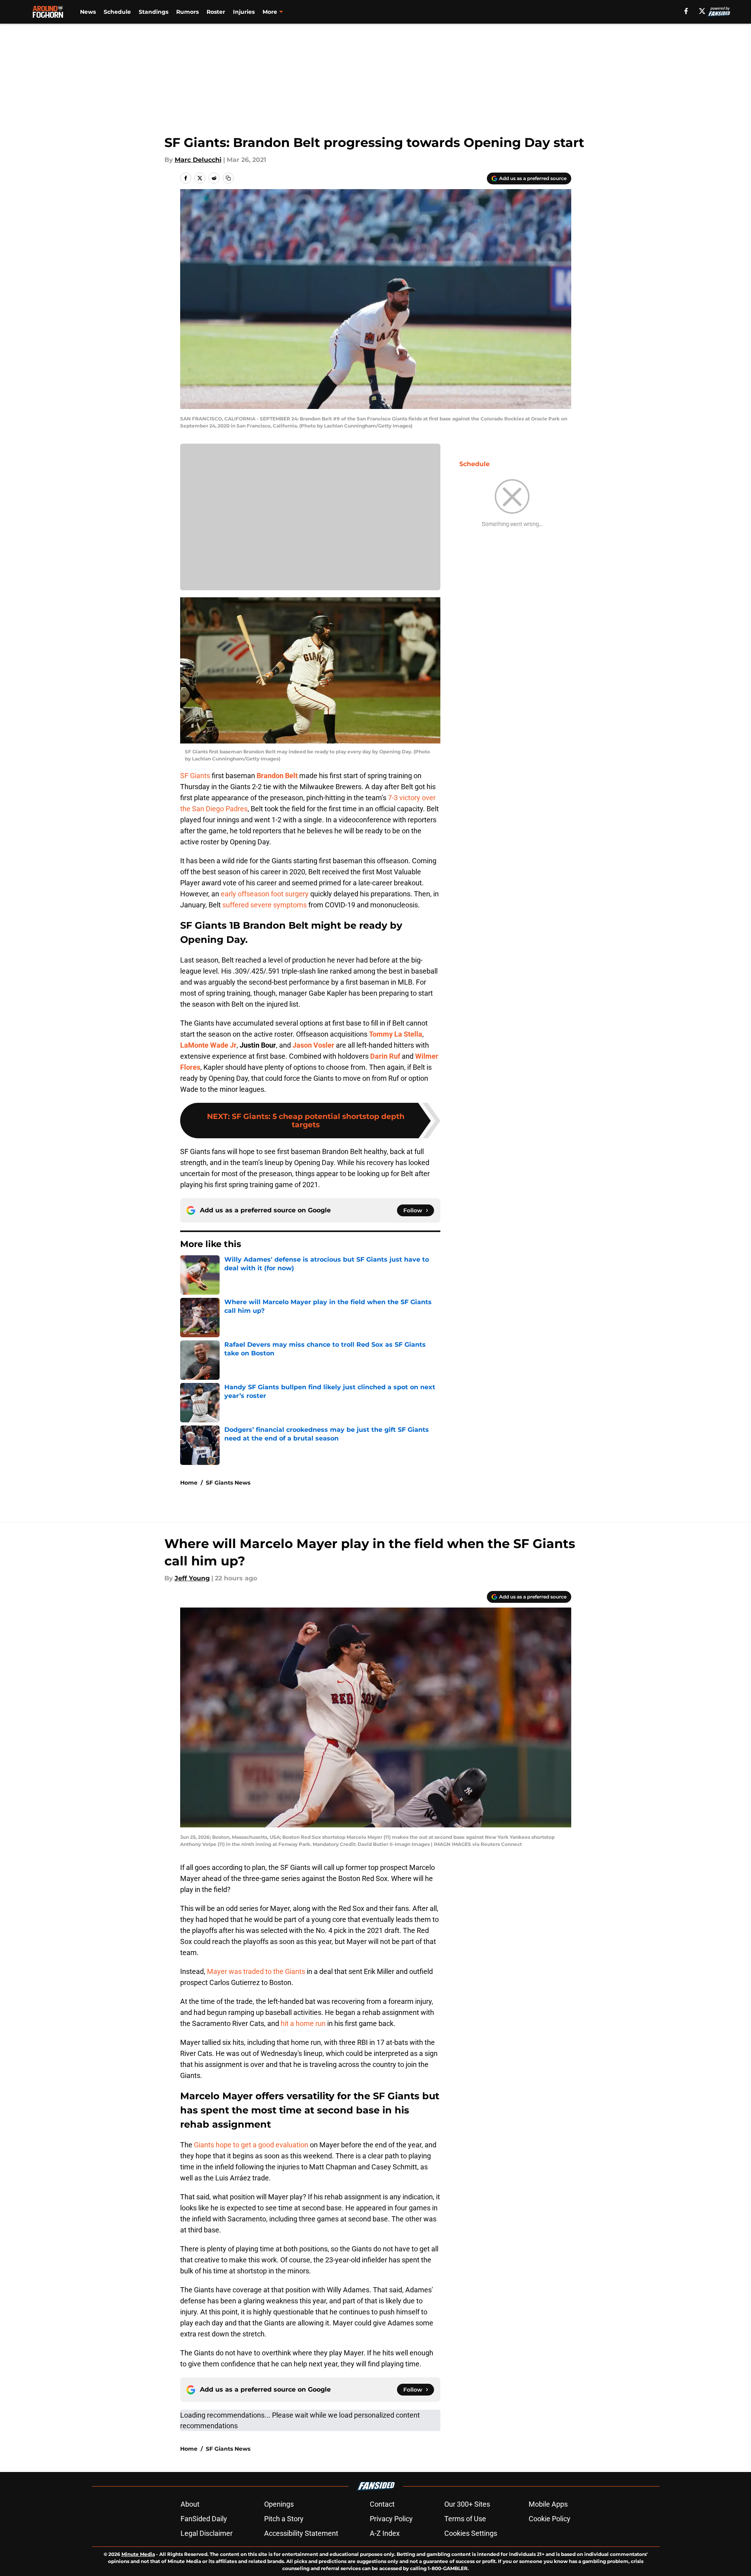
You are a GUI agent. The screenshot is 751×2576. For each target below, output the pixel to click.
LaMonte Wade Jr (208, 1045)
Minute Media (138, 2554)
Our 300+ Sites (467, 2504)
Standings (154, 12)
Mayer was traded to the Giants (256, 1971)
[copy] (228, 178)
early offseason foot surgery (265, 894)
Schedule (117, 12)
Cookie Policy (550, 2519)
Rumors (187, 12)
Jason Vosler (313, 1045)
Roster (216, 12)
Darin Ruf (385, 1056)
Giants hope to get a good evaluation (251, 2145)
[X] (702, 11)
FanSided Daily (204, 2519)
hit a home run (303, 2023)
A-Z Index (385, 2533)
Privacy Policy (391, 2519)
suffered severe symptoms (265, 905)
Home (189, 1483)
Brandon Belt (277, 776)
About (190, 2504)
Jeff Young (192, 1578)
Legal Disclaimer (207, 2533)
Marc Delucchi (198, 160)
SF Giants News (228, 1483)
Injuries (244, 12)
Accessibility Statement (301, 2533)
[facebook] (686, 11)
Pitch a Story (284, 2519)
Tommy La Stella (396, 1034)
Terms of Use (465, 2519)
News (88, 12)
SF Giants (195, 776)
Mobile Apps (548, 2504)
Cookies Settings (471, 2533)
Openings (279, 2504)
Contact (382, 2504)
